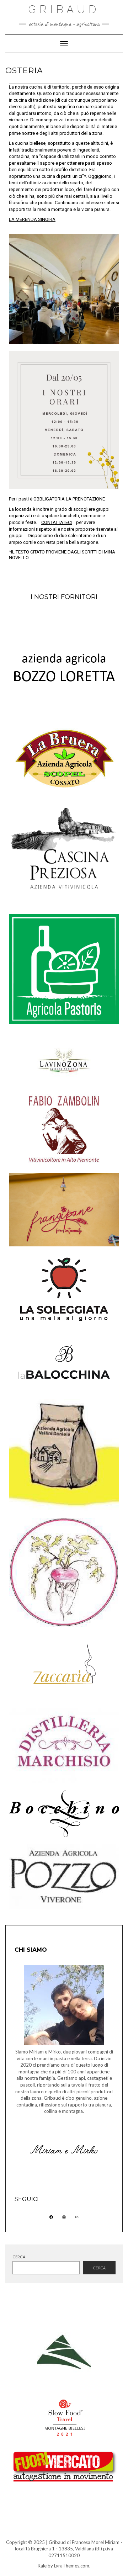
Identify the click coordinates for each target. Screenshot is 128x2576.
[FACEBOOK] (51, 2217)
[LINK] (77, 2217)
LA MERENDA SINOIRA (32, 219)
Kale (42, 2566)
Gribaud (64, 9)
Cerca (19, 2257)
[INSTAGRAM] (64, 2217)
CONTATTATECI (57, 522)
